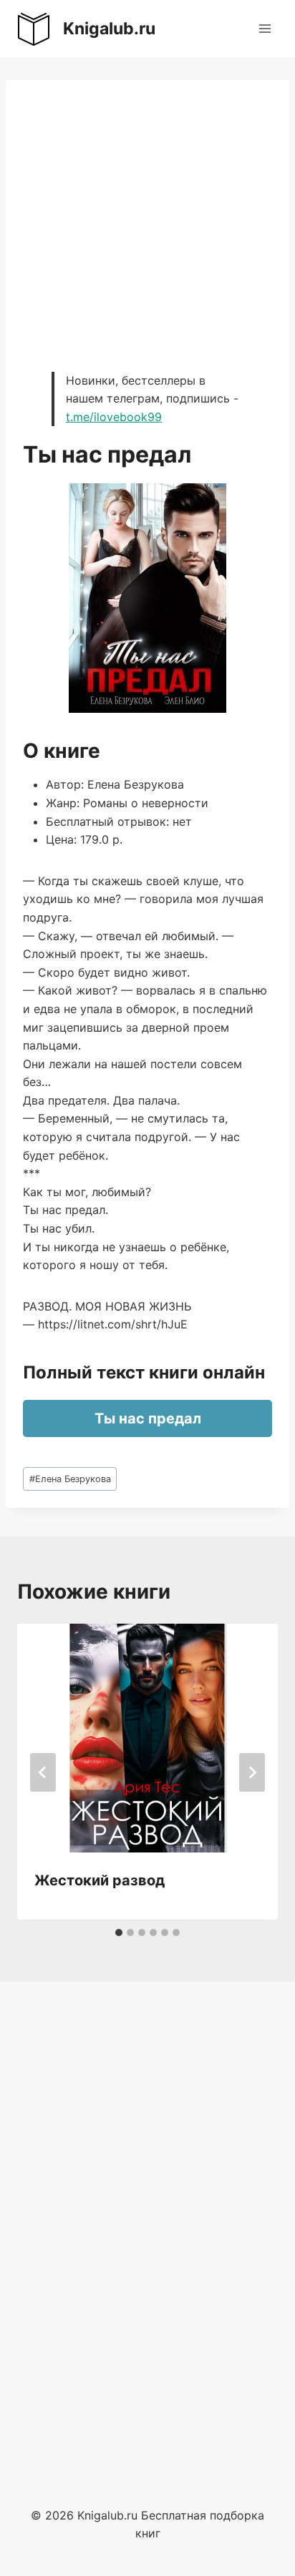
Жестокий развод (100, 1880)
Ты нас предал (148, 1418)
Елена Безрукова (70, 1479)
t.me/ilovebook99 (114, 417)
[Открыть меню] (265, 28)
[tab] (119, 1933)
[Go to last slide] (43, 1772)
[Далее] (252, 1772)
